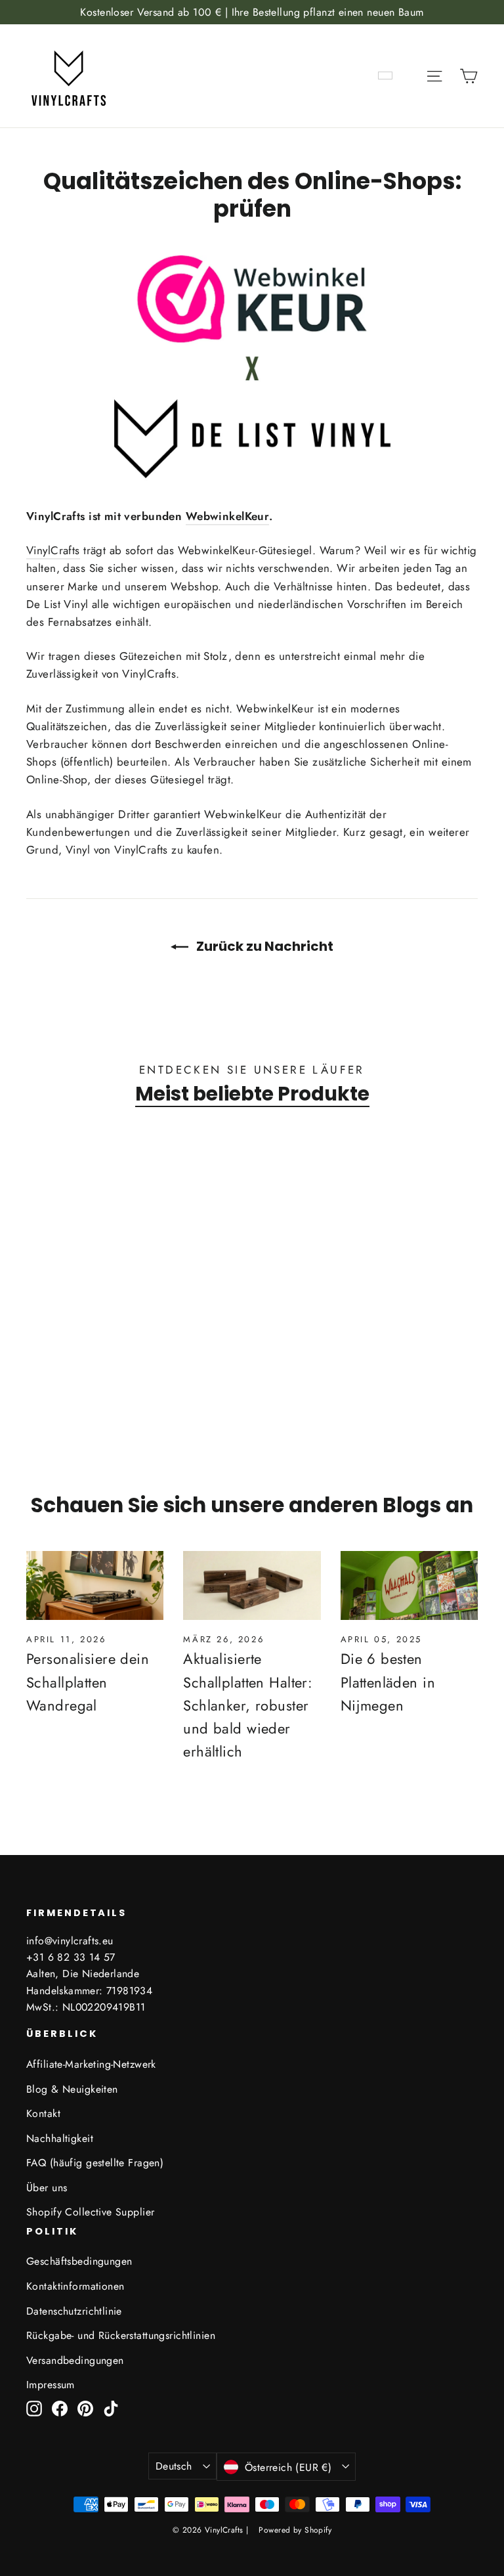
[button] (62, 1370)
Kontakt (43, 2113)
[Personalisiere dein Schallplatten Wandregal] (95, 1585)
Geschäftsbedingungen (79, 2261)
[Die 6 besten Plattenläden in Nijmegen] (409, 1585)
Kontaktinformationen (75, 2286)
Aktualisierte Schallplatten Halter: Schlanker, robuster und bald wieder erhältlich (248, 1705)
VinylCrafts (53, 550)
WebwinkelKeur (228, 516)
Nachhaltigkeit (60, 2138)
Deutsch (174, 2466)
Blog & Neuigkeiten (72, 2089)
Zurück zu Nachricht (263, 946)
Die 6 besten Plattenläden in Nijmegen (388, 1682)
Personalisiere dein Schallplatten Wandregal (88, 1682)
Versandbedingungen (75, 2360)
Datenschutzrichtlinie (74, 2311)
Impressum (51, 2385)
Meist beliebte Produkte (252, 1094)
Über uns (47, 2188)
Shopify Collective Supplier (90, 2212)
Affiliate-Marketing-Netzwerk (91, 2064)
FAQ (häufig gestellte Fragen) (95, 2163)
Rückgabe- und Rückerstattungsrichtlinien (121, 2335)
